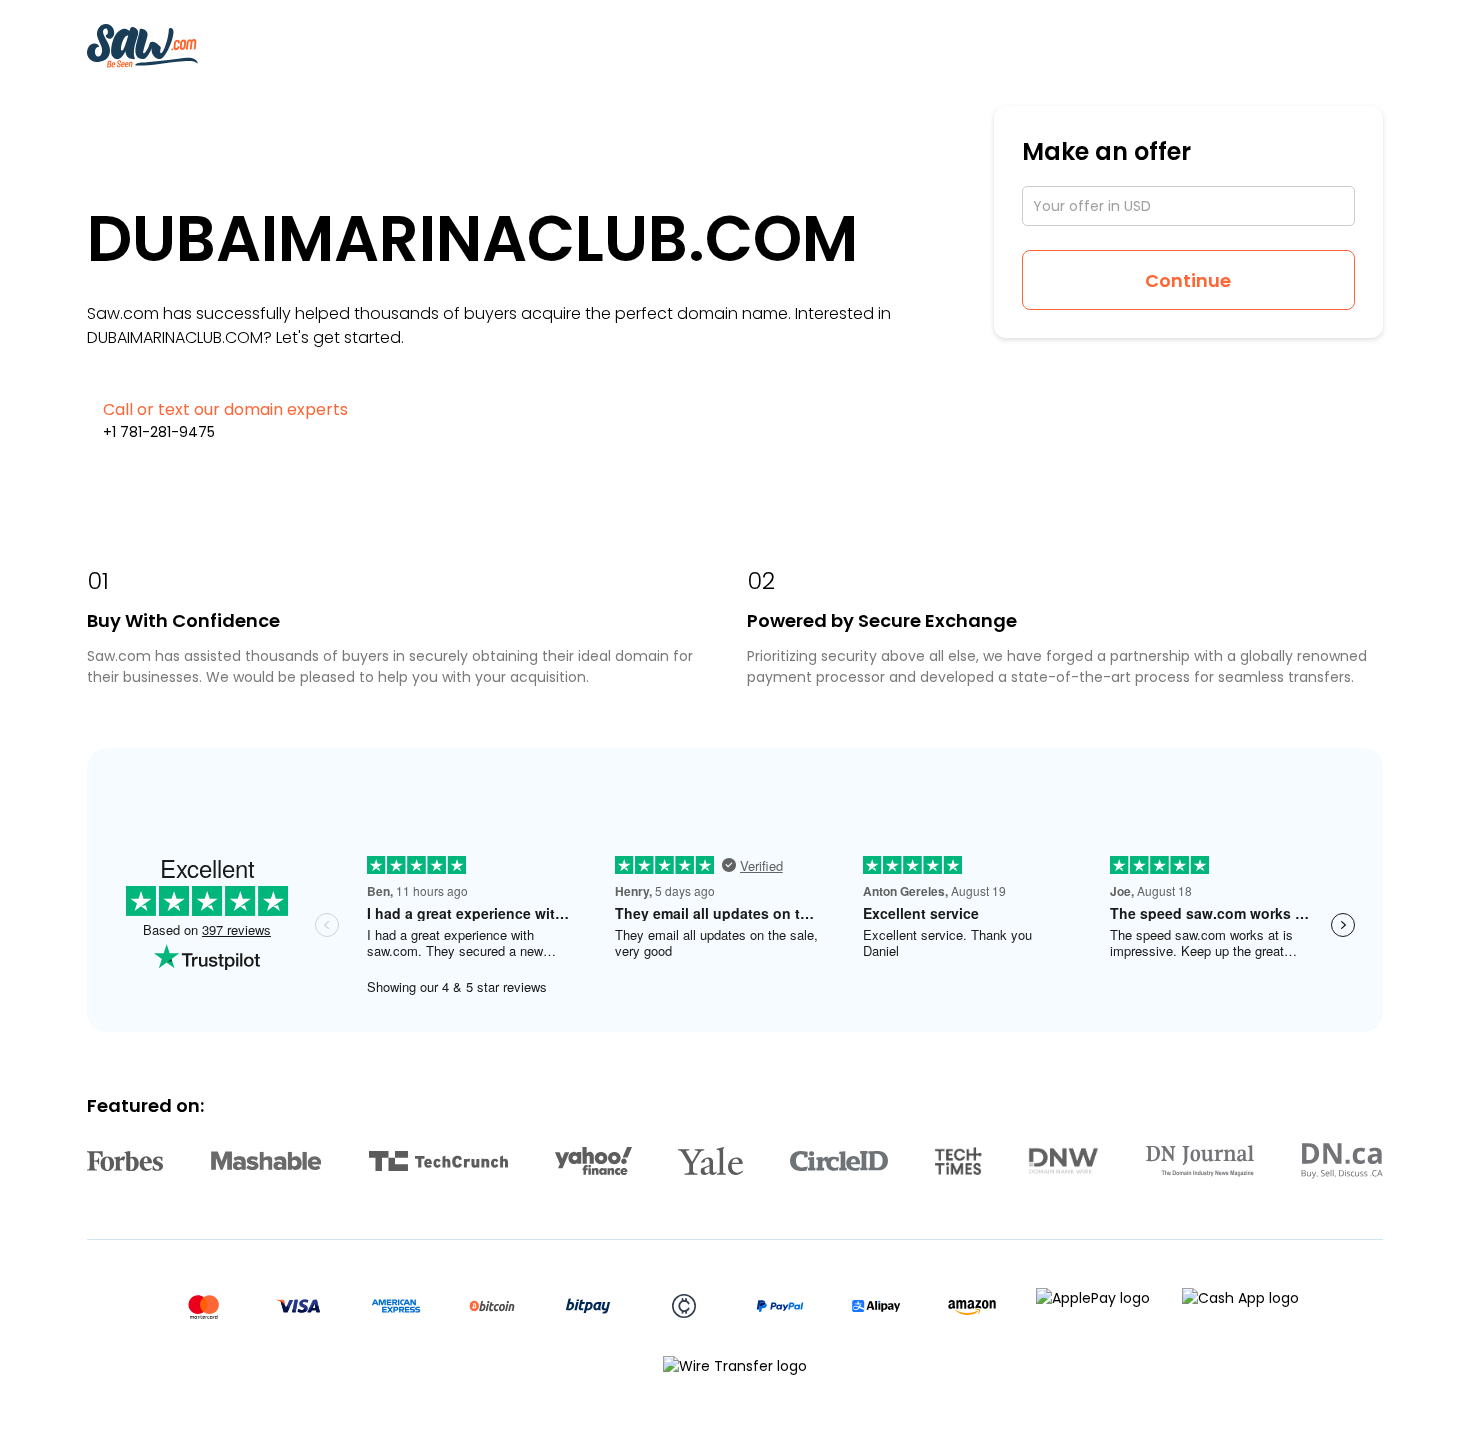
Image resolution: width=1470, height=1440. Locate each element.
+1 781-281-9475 (159, 432)
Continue (1188, 280)
